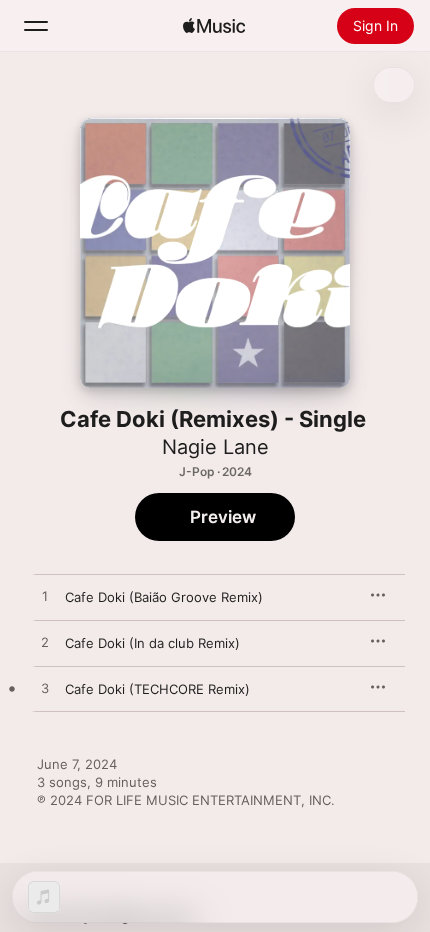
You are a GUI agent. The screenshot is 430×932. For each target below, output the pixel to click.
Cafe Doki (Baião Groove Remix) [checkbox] (164, 597)
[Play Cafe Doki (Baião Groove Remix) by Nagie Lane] (45, 597)
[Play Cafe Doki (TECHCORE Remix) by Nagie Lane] (45, 689)
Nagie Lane (215, 447)
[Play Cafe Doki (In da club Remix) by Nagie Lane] (45, 643)
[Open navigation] (36, 26)
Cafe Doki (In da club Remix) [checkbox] (152, 643)
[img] (214, 26)
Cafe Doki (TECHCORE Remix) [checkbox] (157, 689)
